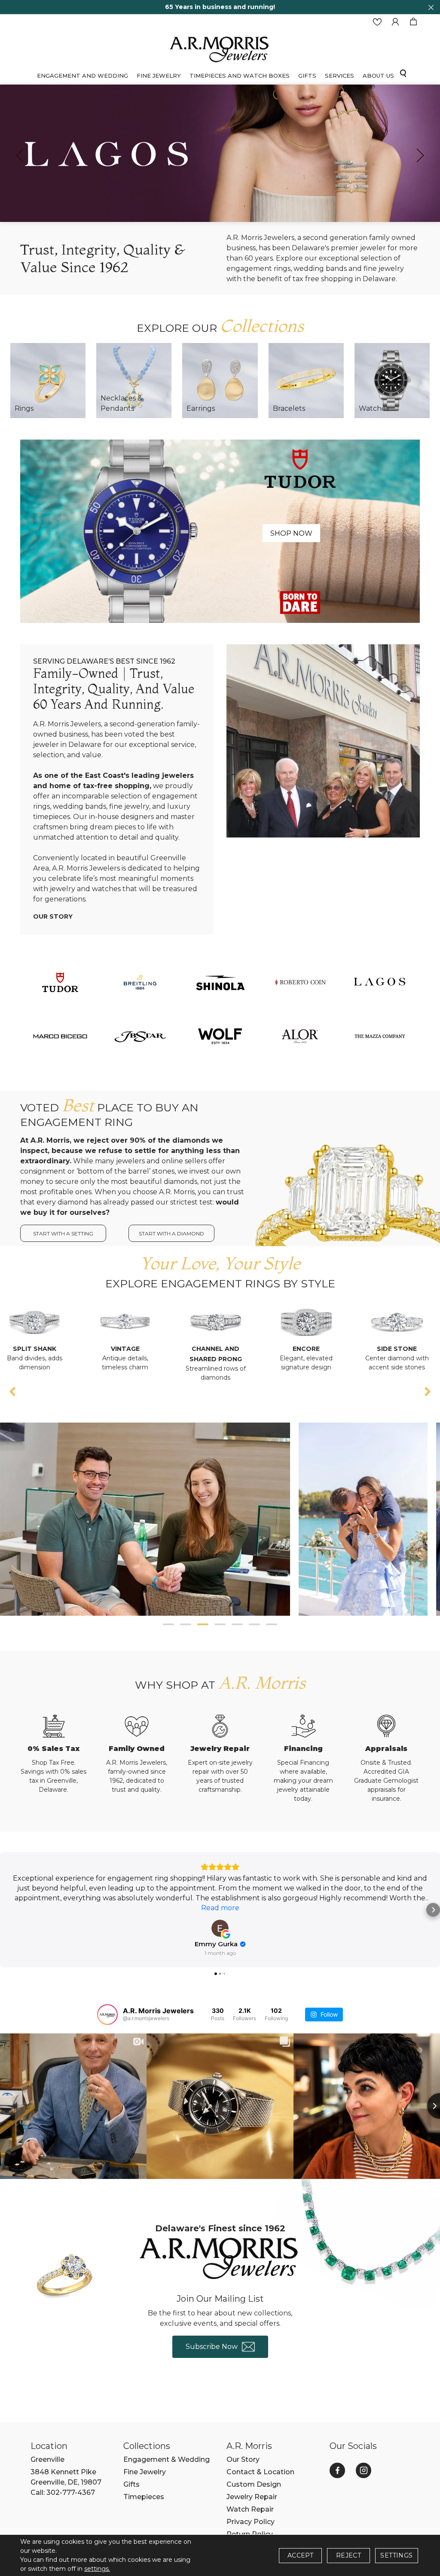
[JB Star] (140, 1036)
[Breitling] (140, 982)
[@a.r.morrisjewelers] (107, 2015)
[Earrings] (220, 381)
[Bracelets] (306, 381)
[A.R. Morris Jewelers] (220, 48)
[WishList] (377, 22)
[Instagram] (364, 2470)
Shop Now (291, 533)
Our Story (53, 916)
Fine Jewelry (159, 76)
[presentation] (20, 155)
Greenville (47, 2459)
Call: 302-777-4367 (63, 2493)
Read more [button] (220, 1908)
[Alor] (300, 1036)
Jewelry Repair (252, 2497)
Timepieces (144, 2497)
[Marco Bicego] (60, 1036)
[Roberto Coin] (300, 982)
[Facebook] (337, 2470)
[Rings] (48, 381)
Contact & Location (260, 2472)
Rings (24, 408)
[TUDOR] (60, 982)
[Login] (395, 22)
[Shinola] (220, 982)
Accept (300, 2555)
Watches (374, 408)
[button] (168, 1624)
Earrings (201, 408)
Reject (348, 2555)
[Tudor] (220, 531)
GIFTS (307, 76)
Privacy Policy (251, 2522)
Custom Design (254, 2484)
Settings (396, 2555)
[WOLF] (220, 1036)
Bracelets (289, 408)
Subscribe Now (212, 2347)
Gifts (131, 2484)
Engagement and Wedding (82, 76)
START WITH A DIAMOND (171, 1233)
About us (378, 76)
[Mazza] (380, 1036)
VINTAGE (40, 1349)
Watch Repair (250, 2509)
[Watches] (392, 381)
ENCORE (222, 1349)
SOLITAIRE (402, 1349)
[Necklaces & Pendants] (134, 381)
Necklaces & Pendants (121, 403)
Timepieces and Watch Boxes (240, 76)
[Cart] (413, 22)
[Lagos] (380, 982)
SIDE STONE (312, 1349)
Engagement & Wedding (167, 2459)
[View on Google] (220, 1928)
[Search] (403, 73)
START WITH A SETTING (63, 1233)
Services (339, 76)
